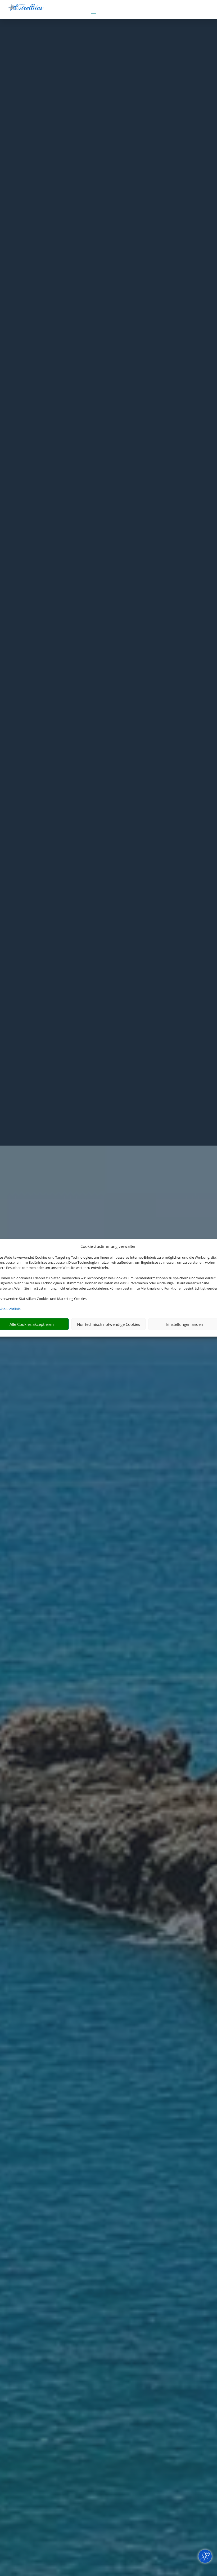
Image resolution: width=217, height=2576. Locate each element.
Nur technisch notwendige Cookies (108, 1324)
